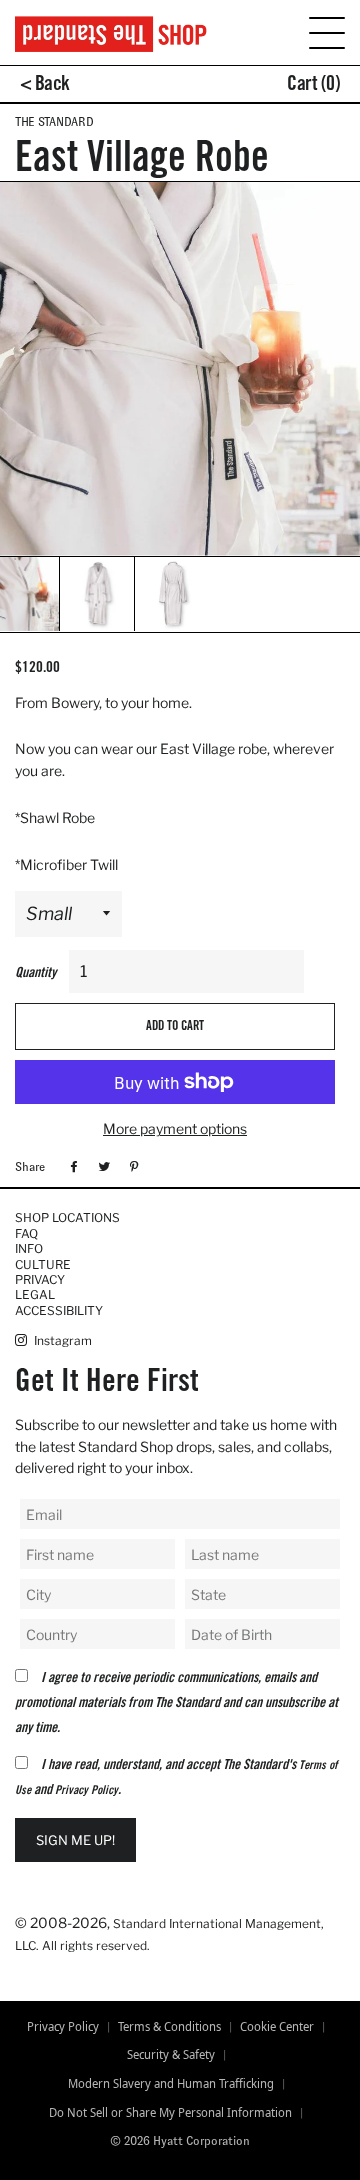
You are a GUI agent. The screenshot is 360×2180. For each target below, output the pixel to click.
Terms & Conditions (169, 2027)
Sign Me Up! (75, 1840)
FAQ (26, 1233)
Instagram (61, 1340)
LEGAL (35, 1294)
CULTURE (43, 1264)
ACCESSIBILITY (59, 1310)
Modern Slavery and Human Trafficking (171, 2084)
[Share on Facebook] (71, 1166)
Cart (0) (313, 86)
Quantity (35, 974)
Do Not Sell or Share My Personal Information (170, 2113)
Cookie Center (277, 2027)
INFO (29, 1248)
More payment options (175, 1128)
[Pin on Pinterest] (131, 1166)
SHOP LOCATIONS (67, 1217)
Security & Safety (171, 2055)
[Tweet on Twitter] (101, 1166)
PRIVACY (40, 1279)
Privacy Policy (86, 1791)
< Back (45, 86)
